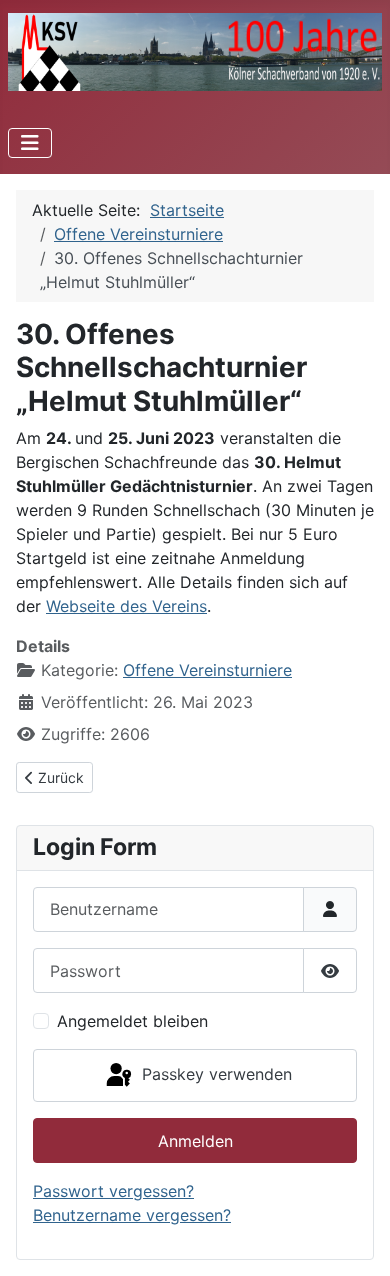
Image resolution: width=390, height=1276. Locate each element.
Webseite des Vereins (126, 606)
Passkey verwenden (214, 1074)
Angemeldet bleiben (132, 1021)
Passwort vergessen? (113, 1191)
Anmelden (195, 1141)
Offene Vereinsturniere (207, 670)
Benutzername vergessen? (132, 1215)
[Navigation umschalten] (30, 143)
